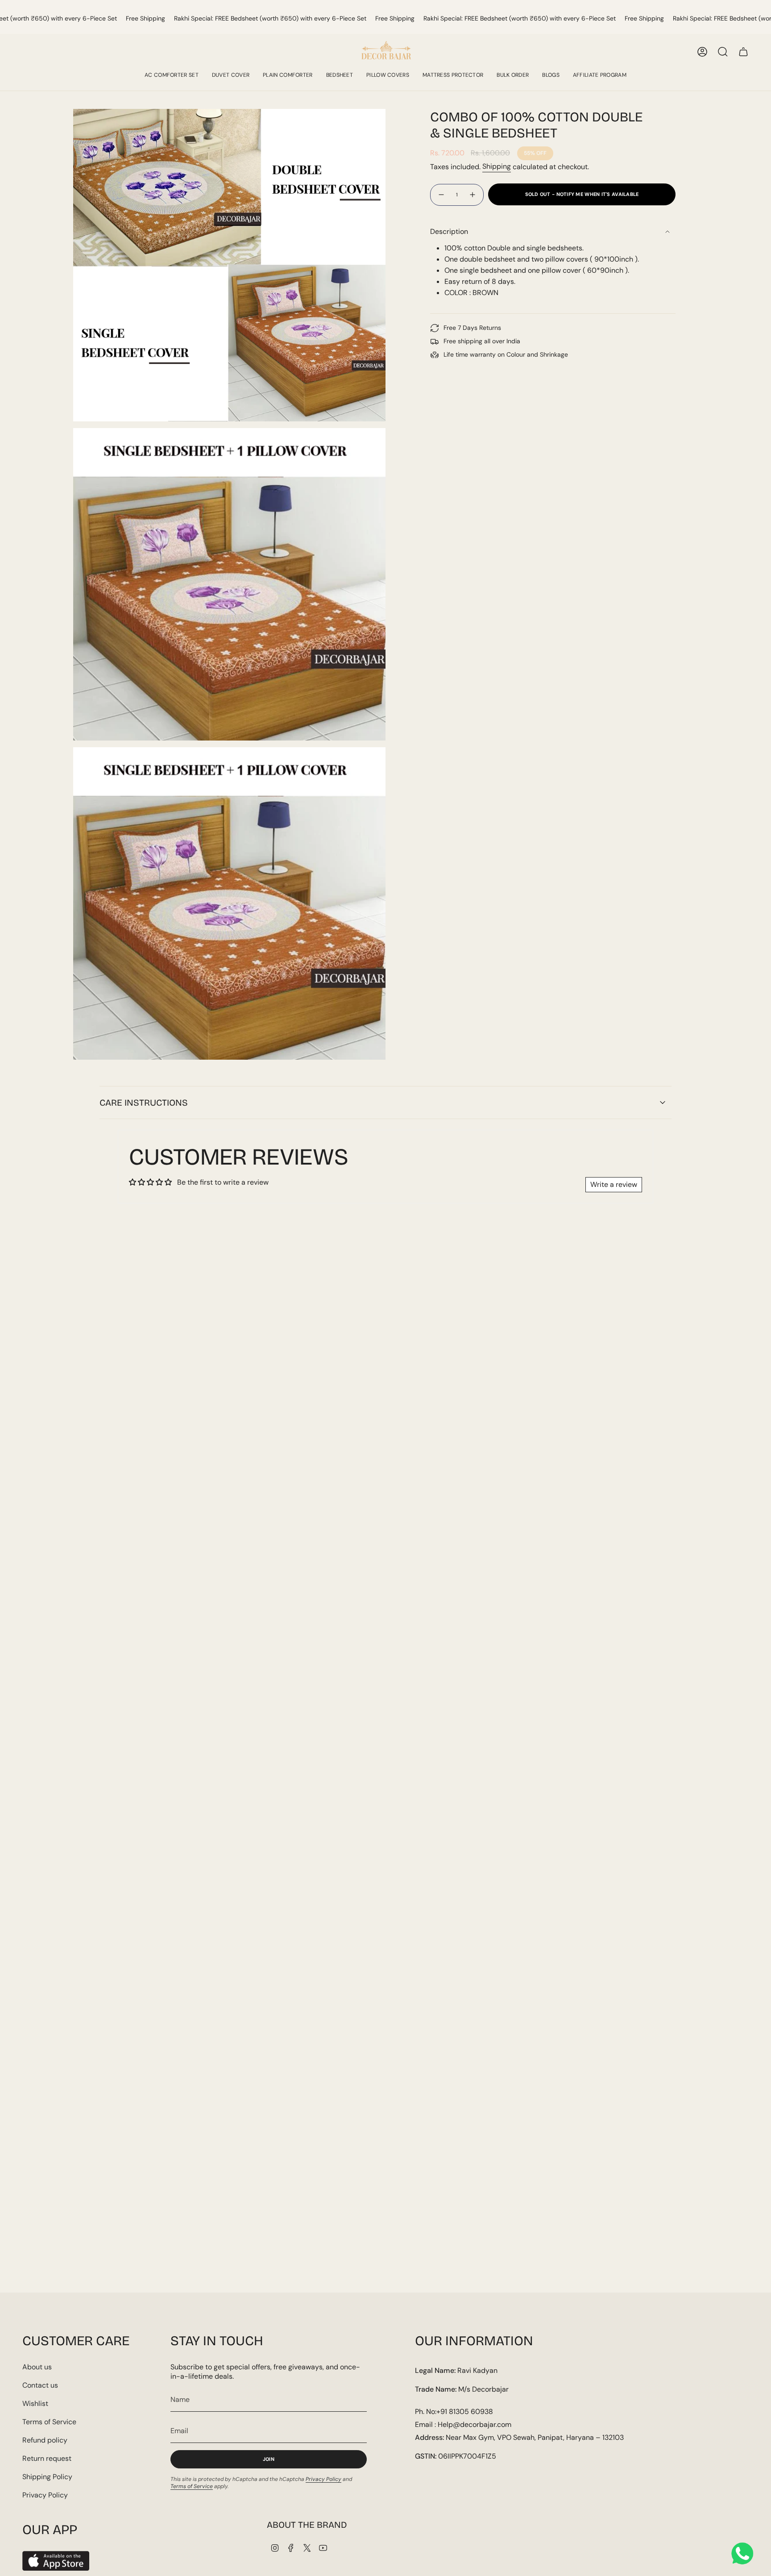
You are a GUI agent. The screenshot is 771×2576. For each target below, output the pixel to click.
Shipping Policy (47, 2477)
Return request (47, 2458)
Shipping (497, 166)
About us (37, 2367)
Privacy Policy (45, 2495)
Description (449, 231)
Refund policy (45, 2440)
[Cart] (743, 52)
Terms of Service (49, 2422)
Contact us (40, 2385)
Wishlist (35, 2403)
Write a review (614, 1184)
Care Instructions (144, 1103)
